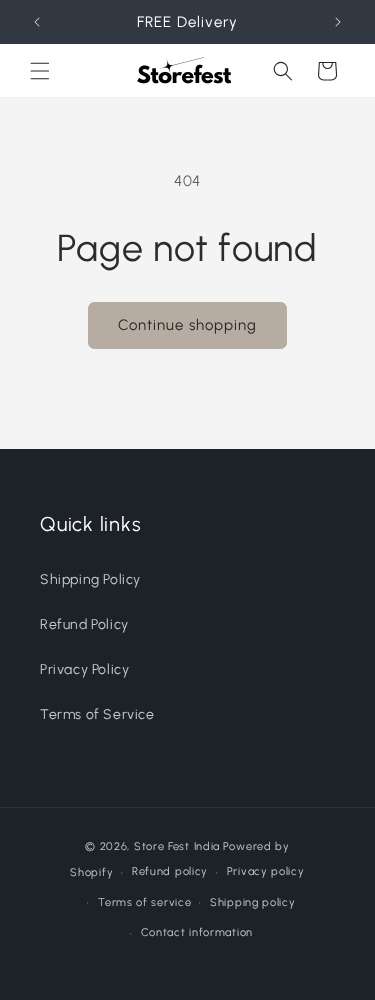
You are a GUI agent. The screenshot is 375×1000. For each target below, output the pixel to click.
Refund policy (170, 871)
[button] (40, 71)
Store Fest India (177, 846)
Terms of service (144, 902)
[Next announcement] (338, 22)
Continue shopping (187, 325)
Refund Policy (84, 624)
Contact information (197, 932)
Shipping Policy (90, 579)
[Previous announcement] (37, 22)
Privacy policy (266, 871)
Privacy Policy (84, 669)
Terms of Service (97, 714)
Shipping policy (253, 902)
